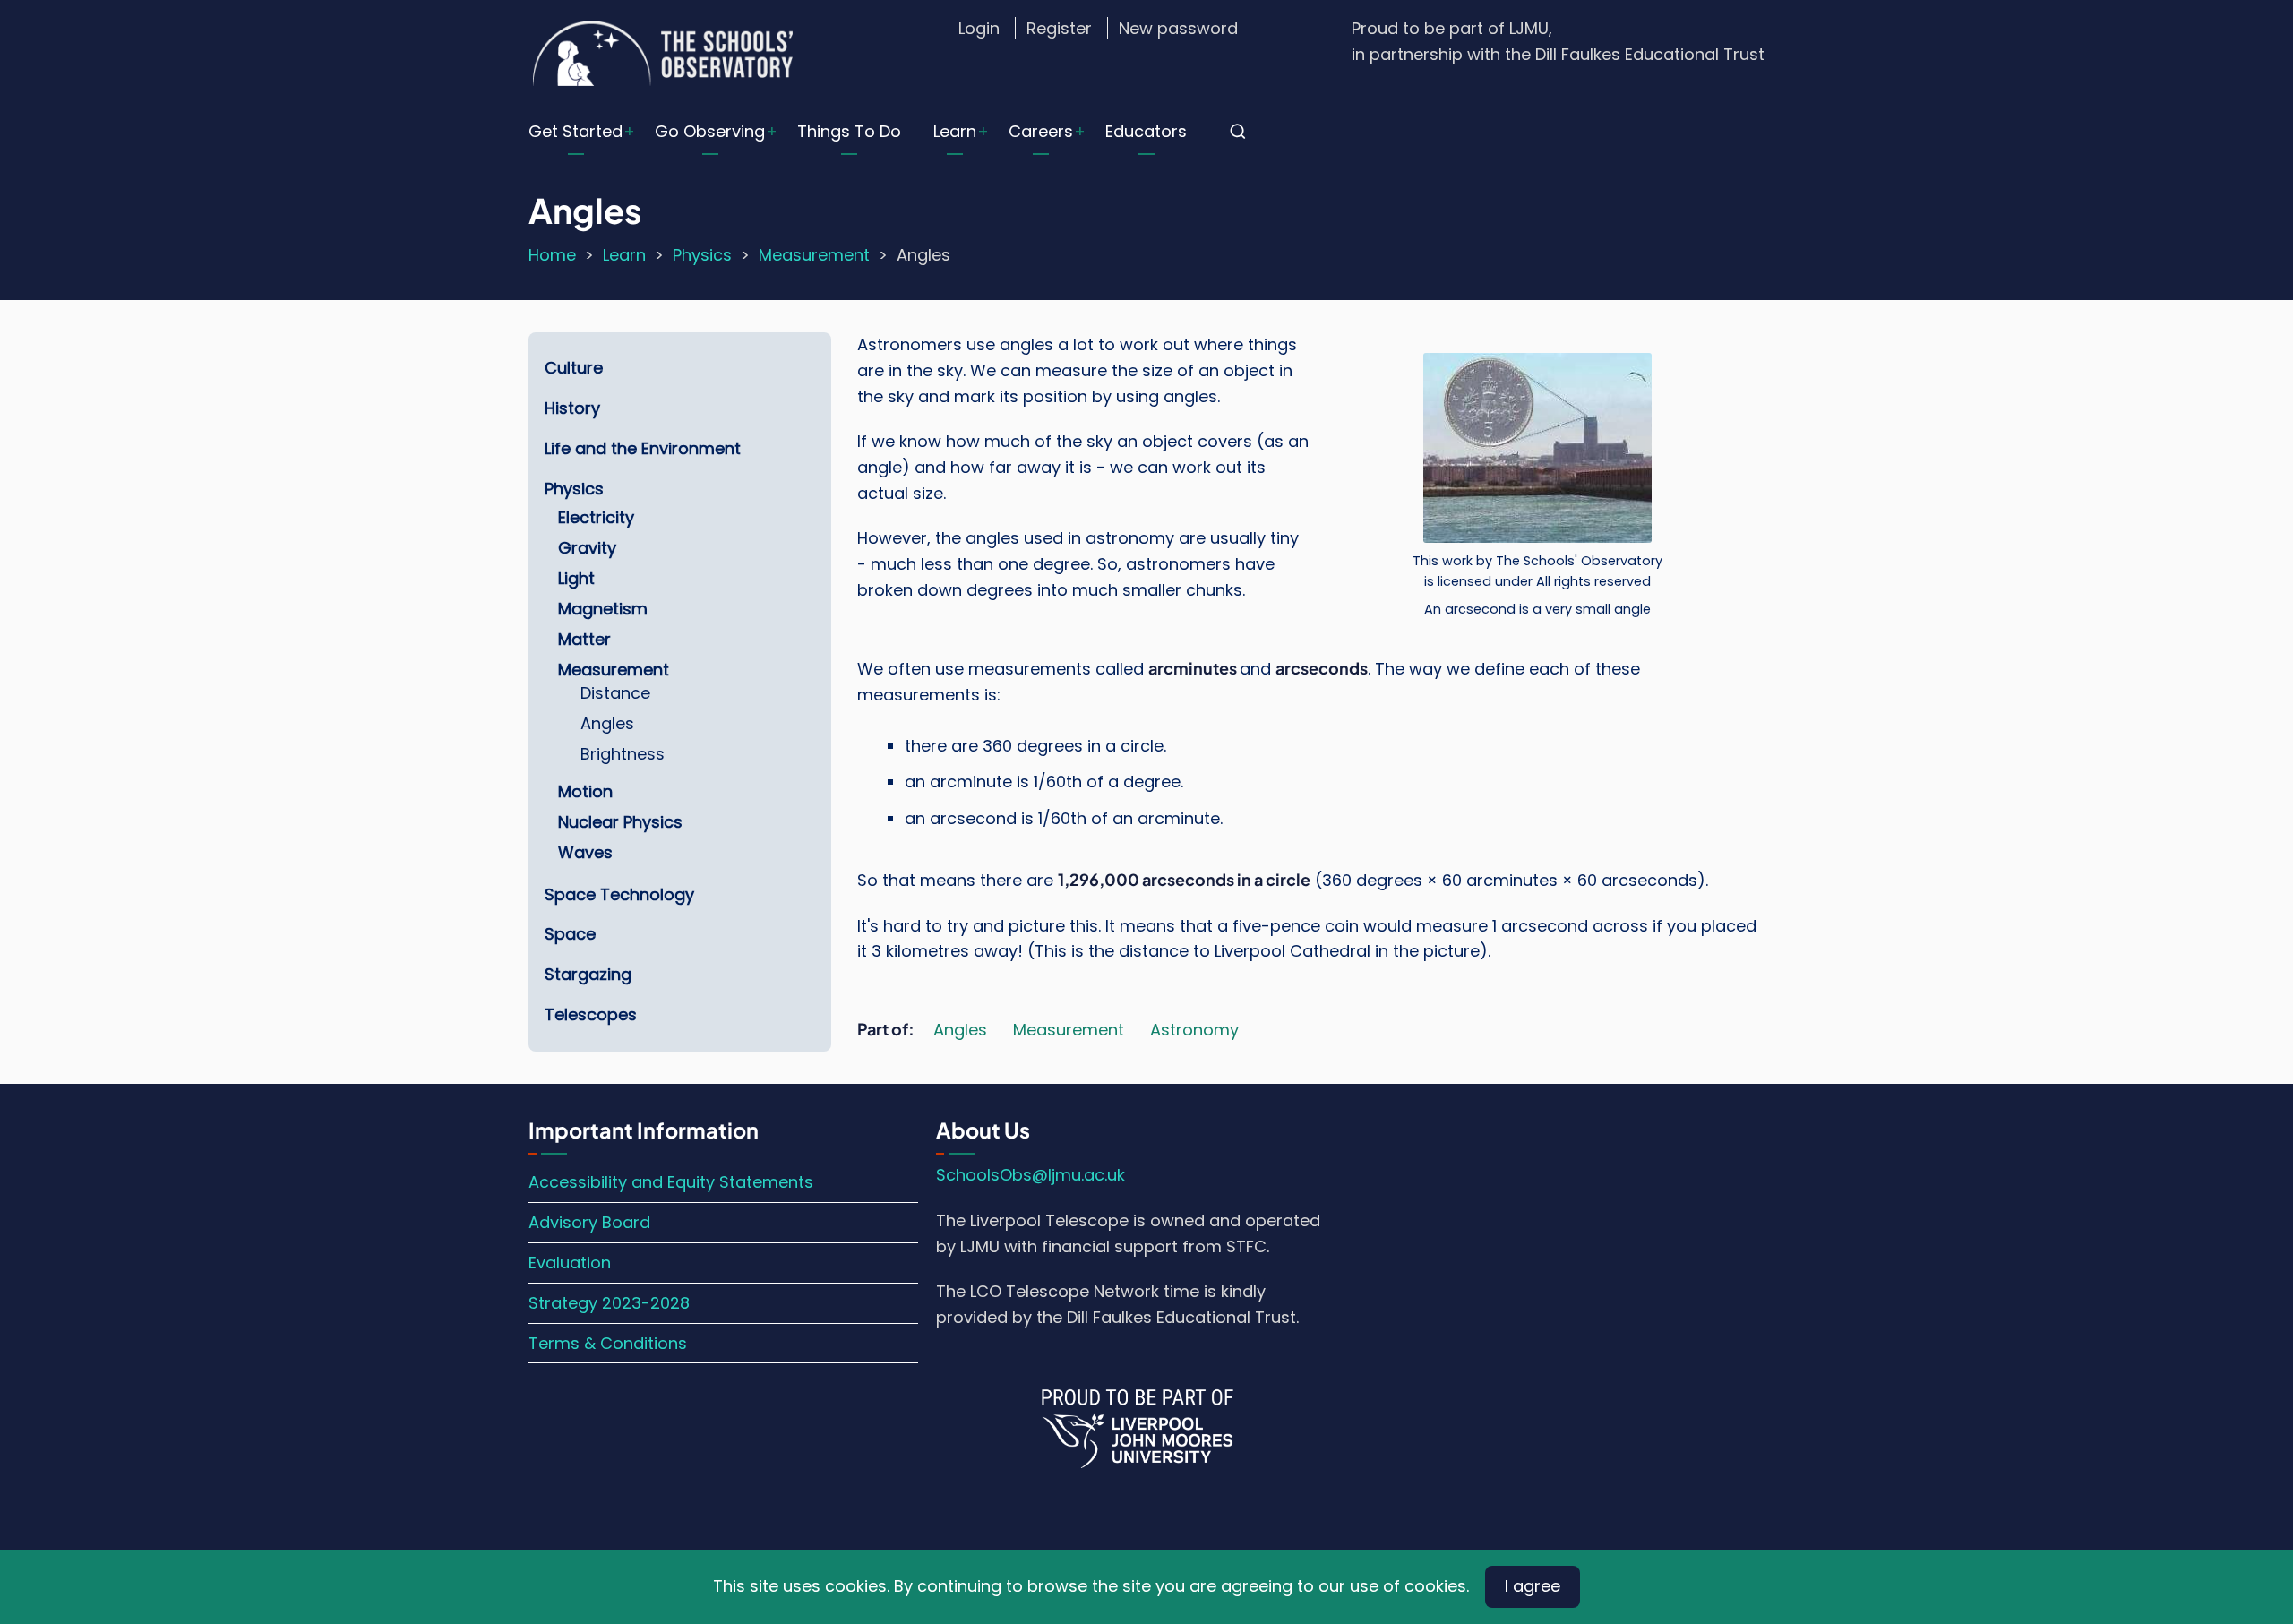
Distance (615, 693)
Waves (585, 852)
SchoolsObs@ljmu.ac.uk (1031, 1175)
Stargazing (588, 974)
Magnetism (603, 609)
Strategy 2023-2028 (609, 1303)
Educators (1146, 131)
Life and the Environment (643, 448)
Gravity (587, 548)
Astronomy (1194, 1030)
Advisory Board (589, 1222)
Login (979, 28)
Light (576, 578)
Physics (702, 255)
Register (1059, 28)
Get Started (575, 131)
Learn (955, 131)
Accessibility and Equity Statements (671, 1182)
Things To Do (849, 131)
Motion (585, 791)
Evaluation (570, 1263)
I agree (1533, 1586)
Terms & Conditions (608, 1343)
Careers (1041, 131)
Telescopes (591, 1014)
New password (1178, 28)
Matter (584, 639)
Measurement (814, 255)
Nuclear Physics (620, 822)
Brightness (623, 754)
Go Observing (710, 131)
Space (570, 934)
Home (552, 255)
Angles (960, 1030)
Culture (574, 368)
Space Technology (619, 894)
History (572, 408)
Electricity (596, 517)
